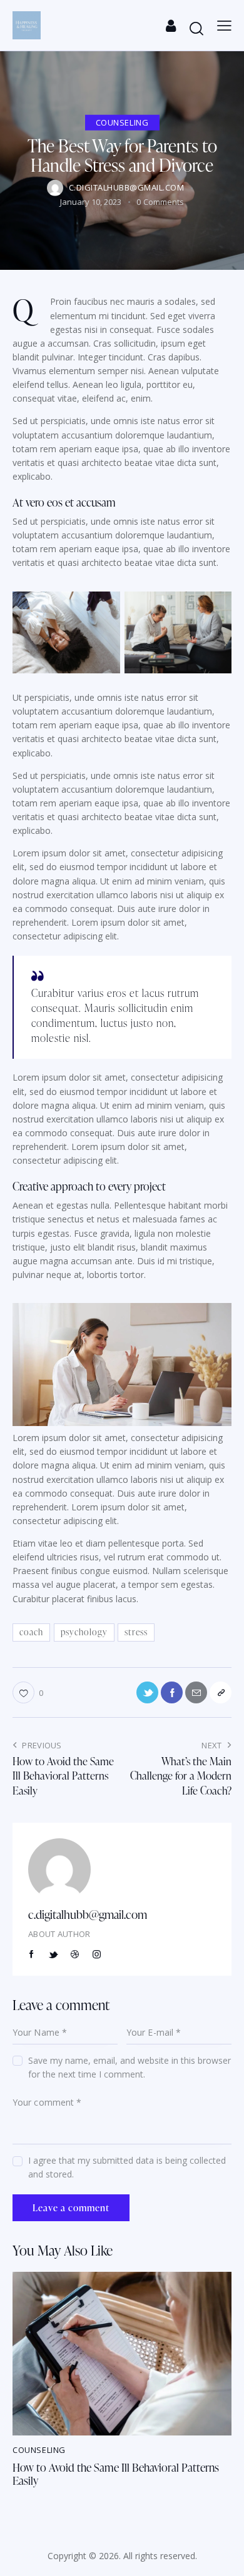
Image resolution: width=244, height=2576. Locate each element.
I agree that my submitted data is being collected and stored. (127, 2167)
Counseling (122, 122)
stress (136, 1632)
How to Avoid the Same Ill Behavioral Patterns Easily (116, 2474)
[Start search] (196, 28)
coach (31, 1632)
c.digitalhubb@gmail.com (88, 1914)
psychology (84, 1632)
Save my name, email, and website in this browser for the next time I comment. (130, 2067)
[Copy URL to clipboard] (221, 1692)
